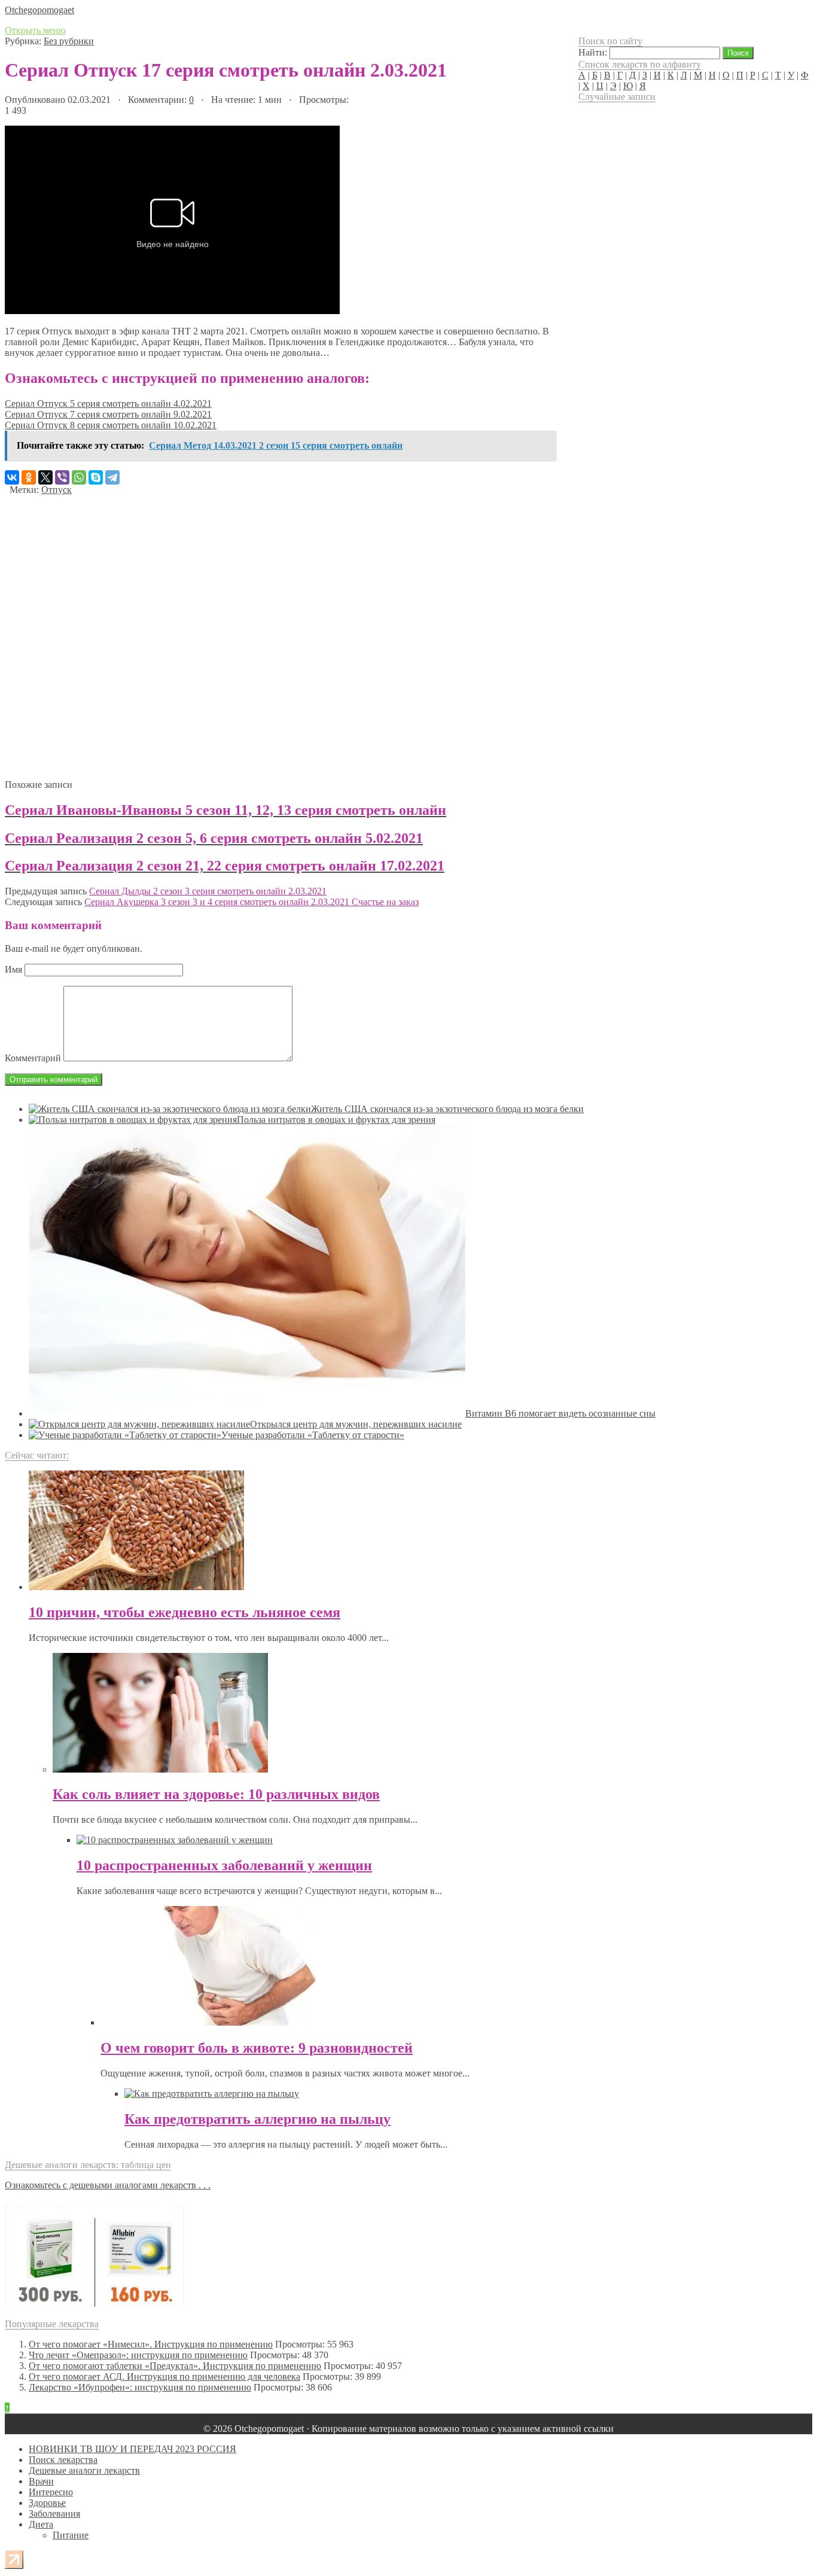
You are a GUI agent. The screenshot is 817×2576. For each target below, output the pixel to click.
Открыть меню (35, 30)
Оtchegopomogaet (39, 10)
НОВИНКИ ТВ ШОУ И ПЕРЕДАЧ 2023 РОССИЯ (132, 2449)
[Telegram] (112, 477)
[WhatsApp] (79, 477)
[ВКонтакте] (12, 477)
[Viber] (62, 477)
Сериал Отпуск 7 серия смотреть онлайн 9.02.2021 (108, 414)
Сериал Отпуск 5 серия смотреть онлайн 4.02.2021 (108, 404)
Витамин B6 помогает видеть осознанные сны (560, 1413)
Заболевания (54, 2513)
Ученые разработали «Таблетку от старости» (313, 1435)
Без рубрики (69, 41)
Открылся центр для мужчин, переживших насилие (356, 1424)
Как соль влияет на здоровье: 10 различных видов (216, 1794)
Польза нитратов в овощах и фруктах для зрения (336, 1120)
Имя (13, 969)
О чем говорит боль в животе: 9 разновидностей (257, 2048)
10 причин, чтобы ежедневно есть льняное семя (185, 1612)
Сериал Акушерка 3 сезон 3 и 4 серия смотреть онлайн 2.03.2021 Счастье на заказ (251, 902)
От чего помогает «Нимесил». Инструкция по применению (151, 2344)
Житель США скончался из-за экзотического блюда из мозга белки (447, 1109)
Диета (41, 2524)
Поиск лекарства (63, 2460)
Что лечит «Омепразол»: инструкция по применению (138, 2355)
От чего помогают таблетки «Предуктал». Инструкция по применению (175, 2366)
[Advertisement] (279, 633)
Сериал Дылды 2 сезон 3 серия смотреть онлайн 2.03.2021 (208, 891)
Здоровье (47, 2503)
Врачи (41, 2481)
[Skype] (96, 477)
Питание (71, 2535)
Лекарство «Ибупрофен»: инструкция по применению (140, 2387)
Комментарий (33, 1058)
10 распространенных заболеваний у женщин (224, 1865)
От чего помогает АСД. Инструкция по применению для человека (164, 2376)
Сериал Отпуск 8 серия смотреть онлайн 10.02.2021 (111, 425)
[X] (45, 477)
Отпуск (57, 490)
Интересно (51, 2492)
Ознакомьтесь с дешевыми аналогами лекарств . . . (108, 2185)
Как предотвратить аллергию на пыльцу (257, 2119)
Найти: (593, 52)
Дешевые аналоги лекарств (84, 2470)
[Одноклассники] (29, 477)
